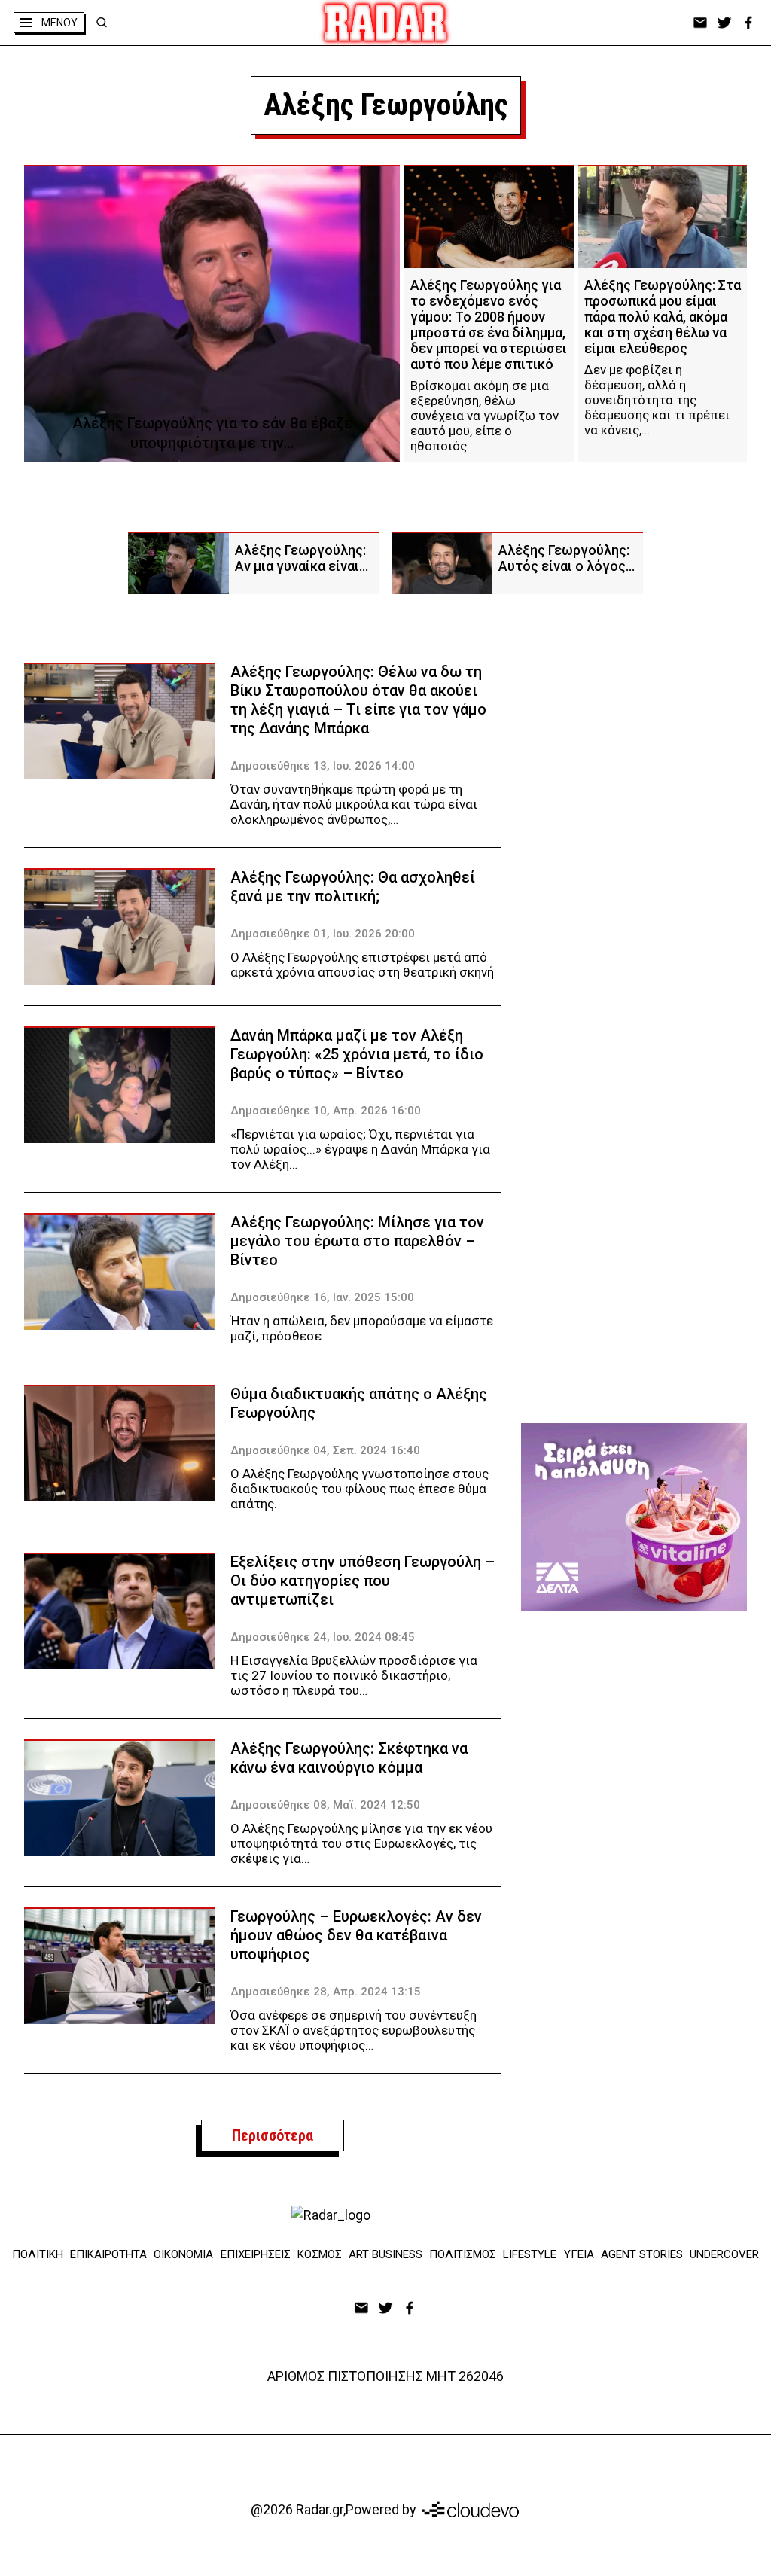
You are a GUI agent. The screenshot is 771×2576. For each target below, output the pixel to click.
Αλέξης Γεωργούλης (386, 105)
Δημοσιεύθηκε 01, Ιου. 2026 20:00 (323, 934)
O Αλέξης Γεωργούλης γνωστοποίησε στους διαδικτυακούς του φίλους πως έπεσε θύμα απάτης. (360, 1489)
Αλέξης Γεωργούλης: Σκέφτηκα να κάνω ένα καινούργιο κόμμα (349, 1758)
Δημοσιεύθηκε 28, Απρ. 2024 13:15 (326, 1992)
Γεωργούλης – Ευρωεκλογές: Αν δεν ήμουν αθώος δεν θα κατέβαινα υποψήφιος (356, 1935)
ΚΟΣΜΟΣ (320, 2254)
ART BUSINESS (385, 2254)
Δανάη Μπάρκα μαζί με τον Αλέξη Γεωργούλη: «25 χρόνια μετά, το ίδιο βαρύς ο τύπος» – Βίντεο (357, 1054)
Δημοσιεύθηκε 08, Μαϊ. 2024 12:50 (325, 1805)
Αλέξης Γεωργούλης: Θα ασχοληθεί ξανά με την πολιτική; (353, 887)
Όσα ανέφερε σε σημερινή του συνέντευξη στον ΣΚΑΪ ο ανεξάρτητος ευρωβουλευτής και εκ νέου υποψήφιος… (354, 2030)
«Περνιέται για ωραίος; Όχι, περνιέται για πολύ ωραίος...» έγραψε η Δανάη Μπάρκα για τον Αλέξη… (360, 1149)
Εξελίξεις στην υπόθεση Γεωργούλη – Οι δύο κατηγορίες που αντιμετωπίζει (363, 1581)
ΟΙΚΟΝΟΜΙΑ (183, 2254)
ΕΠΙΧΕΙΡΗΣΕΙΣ (256, 2254)
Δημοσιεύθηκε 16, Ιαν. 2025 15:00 (322, 1297)
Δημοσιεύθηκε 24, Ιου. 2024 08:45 (323, 1637)
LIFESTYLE (530, 2254)
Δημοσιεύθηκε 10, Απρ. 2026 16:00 (326, 1111)
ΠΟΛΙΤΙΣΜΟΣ (463, 2254)
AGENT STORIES (642, 2254)
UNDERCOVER (724, 2254)
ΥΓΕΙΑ (579, 2254)
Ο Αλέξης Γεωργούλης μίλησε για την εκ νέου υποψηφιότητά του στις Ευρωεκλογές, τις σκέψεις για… (361, 1843)
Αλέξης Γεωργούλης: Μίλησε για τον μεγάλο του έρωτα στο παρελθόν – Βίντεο (357, 1241)
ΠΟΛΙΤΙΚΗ (38, 2254)
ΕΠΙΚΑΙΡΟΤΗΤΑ (108, 2254)
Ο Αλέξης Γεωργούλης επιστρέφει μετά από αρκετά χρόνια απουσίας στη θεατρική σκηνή (362, 965)
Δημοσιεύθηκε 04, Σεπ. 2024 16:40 (325, 1450)
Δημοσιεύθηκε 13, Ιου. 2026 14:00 (323, 766)
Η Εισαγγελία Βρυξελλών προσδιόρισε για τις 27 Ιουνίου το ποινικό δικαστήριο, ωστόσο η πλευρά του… (354, 1675)
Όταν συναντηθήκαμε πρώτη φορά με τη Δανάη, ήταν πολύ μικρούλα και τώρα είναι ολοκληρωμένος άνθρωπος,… (354, 804)
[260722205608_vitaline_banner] (634, 1517)
